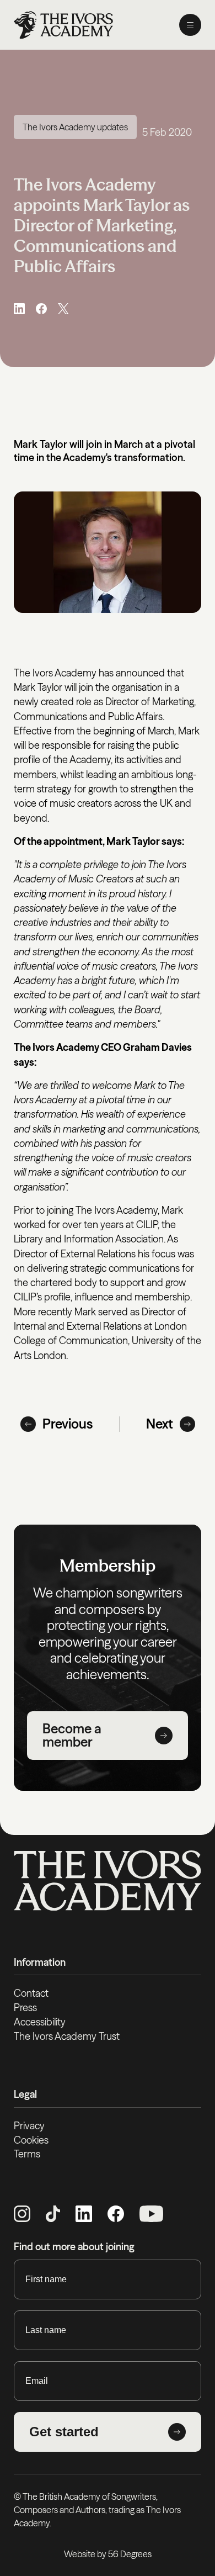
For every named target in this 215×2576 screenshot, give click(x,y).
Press (25, 2008)
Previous (68, 1424)
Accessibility (40, 2022)
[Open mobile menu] (190, 25)
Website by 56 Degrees (108, 2554)
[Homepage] (63, 25)
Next (160, 1424)
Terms (27, 2154)
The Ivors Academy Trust (67, 2036)
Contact (31, 1993)
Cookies (31, 2140)
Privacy (29, 2126)
